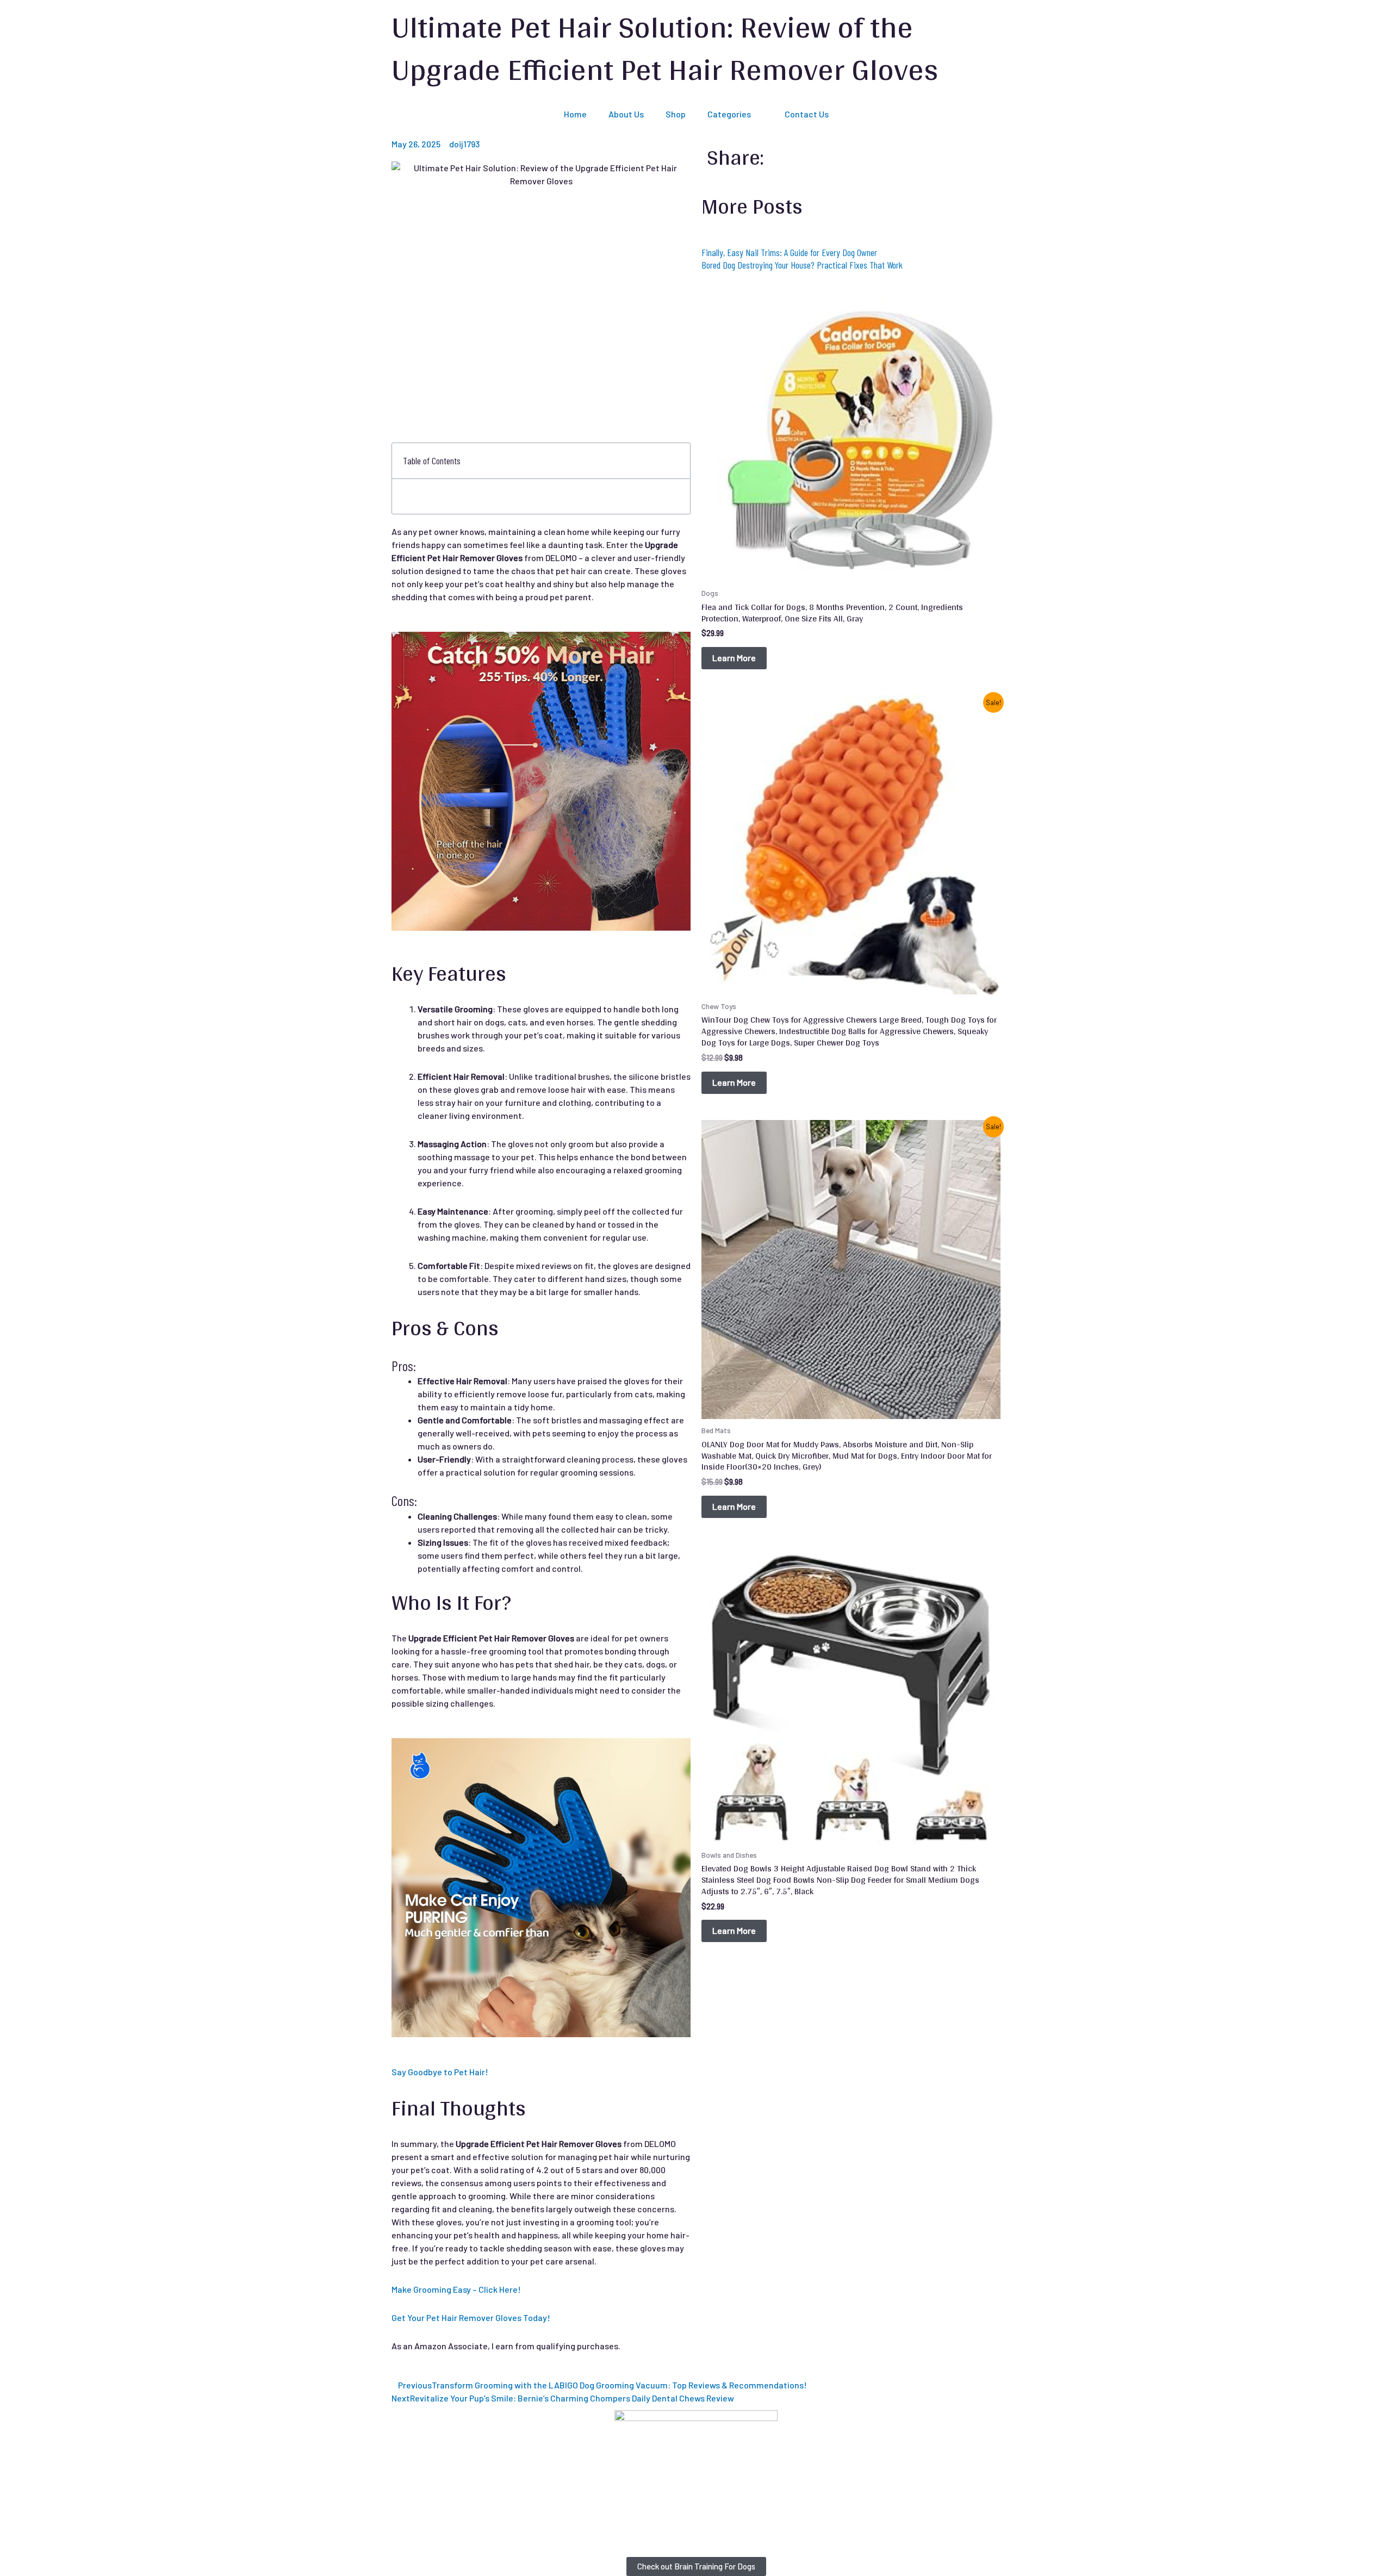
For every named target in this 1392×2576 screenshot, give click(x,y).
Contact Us (807, 114)
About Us (626, 114)
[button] (676, 461)
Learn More (734, 658)
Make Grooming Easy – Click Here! (456, 2289)
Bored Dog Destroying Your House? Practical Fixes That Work (802, 265)
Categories (729, 114)
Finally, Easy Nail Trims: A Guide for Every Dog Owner (789, 252)
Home (575, 114)
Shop (676, 114)
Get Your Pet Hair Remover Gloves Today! (471, 2317)
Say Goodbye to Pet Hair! (440, 2072)
